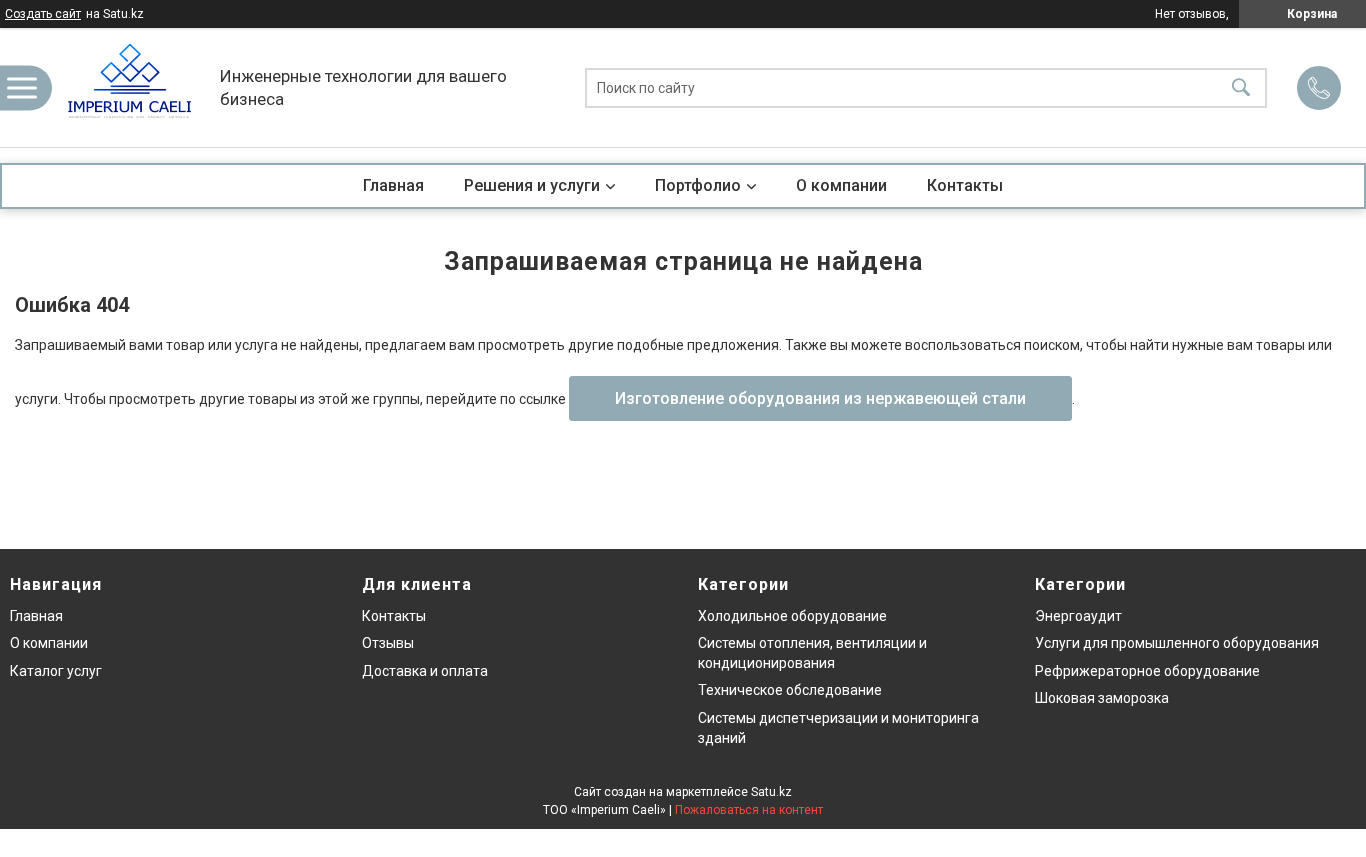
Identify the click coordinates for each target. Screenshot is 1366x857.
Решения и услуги (532, 185)
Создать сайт (43, 14)
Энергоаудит (1078, 616)
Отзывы (388, 643)
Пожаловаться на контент (749, 810)
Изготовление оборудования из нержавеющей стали (820, 398)
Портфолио (698, 185)
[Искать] (1241, 87)
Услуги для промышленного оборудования (1177, 643)
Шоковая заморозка (1102, 698)
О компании (841, 185)
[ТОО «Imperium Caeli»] (130, 87)
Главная (393, 185)
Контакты (965, 185)
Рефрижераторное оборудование (1147, 671)
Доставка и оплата (425, 671)
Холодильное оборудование (792, 616)
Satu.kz (771, 792)
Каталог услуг (56, 671)
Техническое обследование (790, 690)
